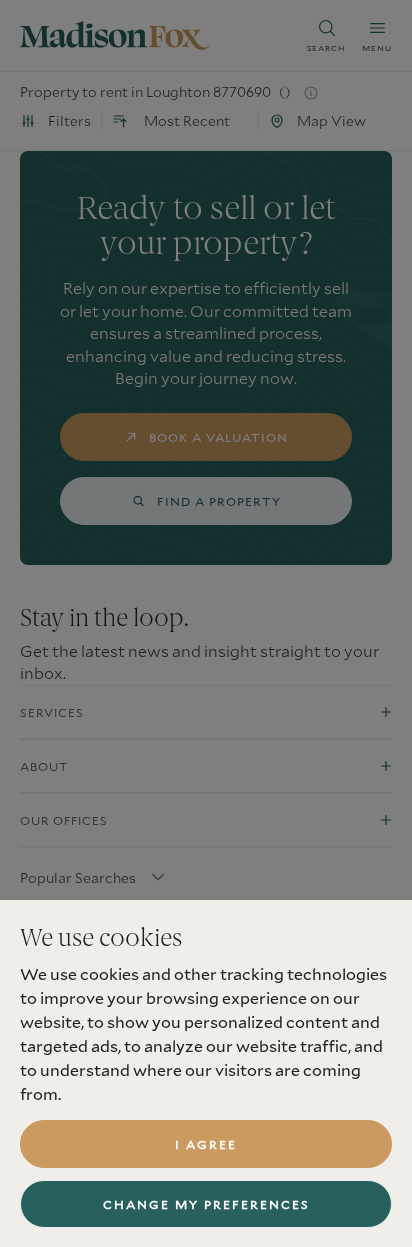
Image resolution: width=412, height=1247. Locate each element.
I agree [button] (206, 1144)
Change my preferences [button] (206, 1204)
